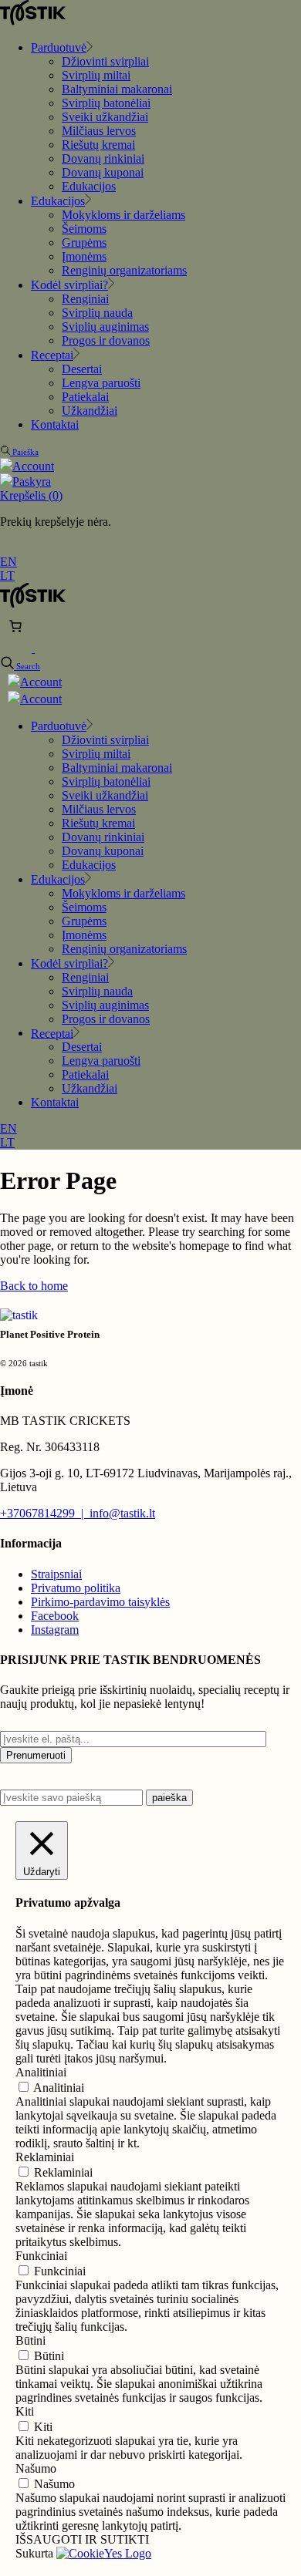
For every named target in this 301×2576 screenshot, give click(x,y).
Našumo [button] (36, 2468)
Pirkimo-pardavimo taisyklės (100, 1602)
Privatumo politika (76, 1588)
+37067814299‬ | (45, 1513)
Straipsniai (56, 1574)
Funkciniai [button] (41, 2256)
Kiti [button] (25, 2411)
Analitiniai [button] (41, 2072)
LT (7, 576)
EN (8, 562)
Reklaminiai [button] (45, 2157)
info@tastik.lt (122, 1513)
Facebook (55, 1616)
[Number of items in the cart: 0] (15, 626)
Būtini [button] (30, 2340)
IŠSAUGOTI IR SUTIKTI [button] (82, 2539)
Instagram (55, 1630)
